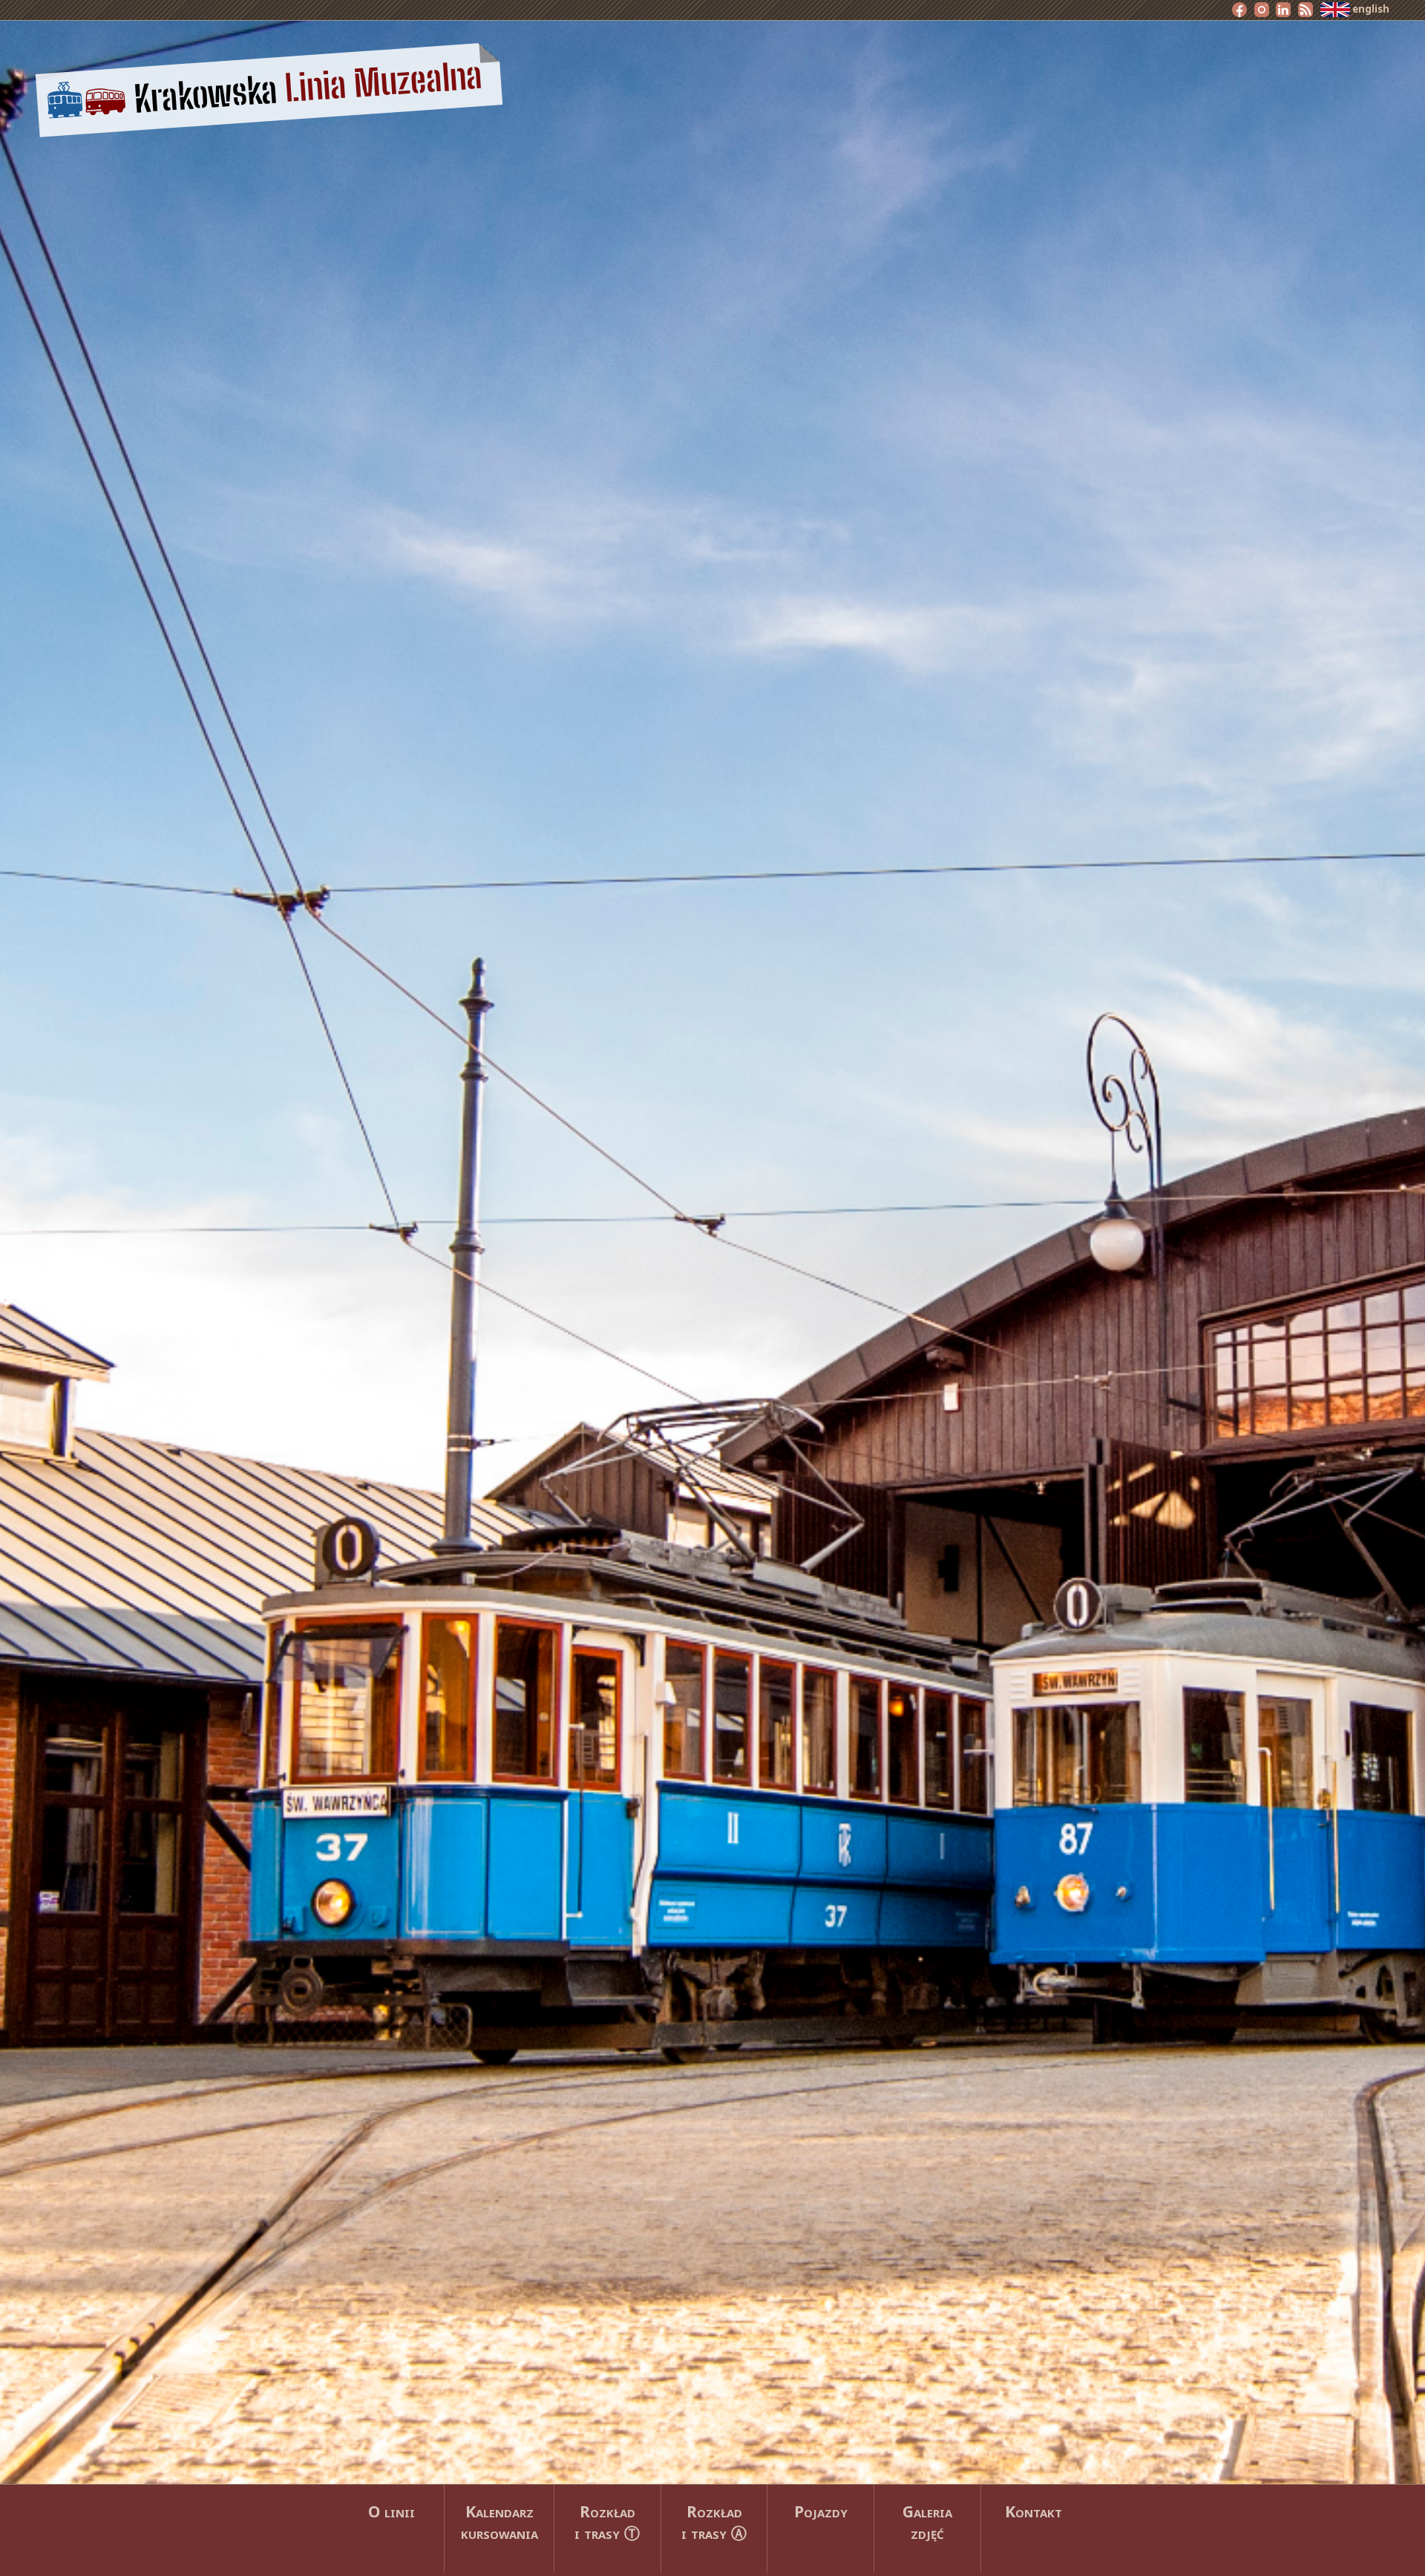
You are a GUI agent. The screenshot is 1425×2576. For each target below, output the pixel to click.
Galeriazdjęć (927, 2522)
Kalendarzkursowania (499, 2522)
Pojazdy (821, 2511)
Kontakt (1033, 2511)
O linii (392, 2511)
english (1370, 9)
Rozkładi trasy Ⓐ (714, 2522)
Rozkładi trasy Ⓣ (607, 2522)
